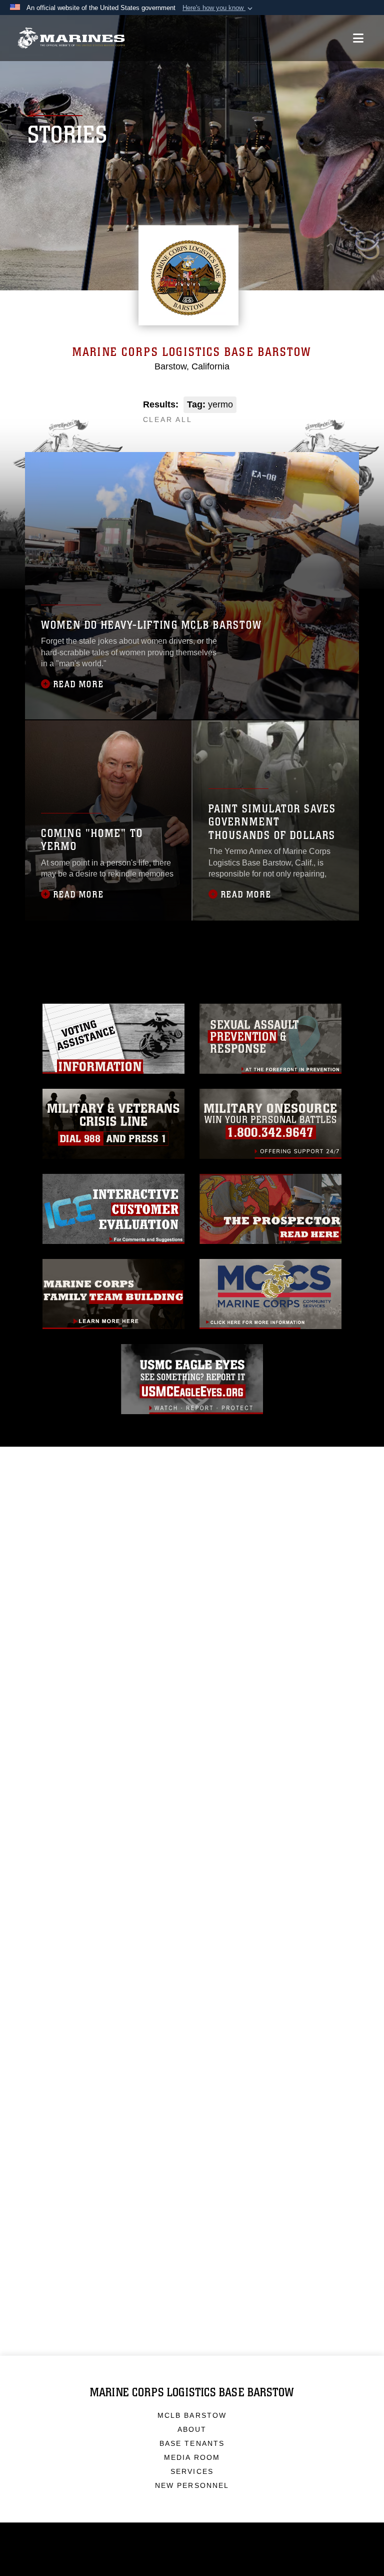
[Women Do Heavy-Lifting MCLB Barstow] (192, 586)
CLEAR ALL (168, 419)
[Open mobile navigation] (358, 38)
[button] (218, 8)
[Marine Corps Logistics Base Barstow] (71, 38)
